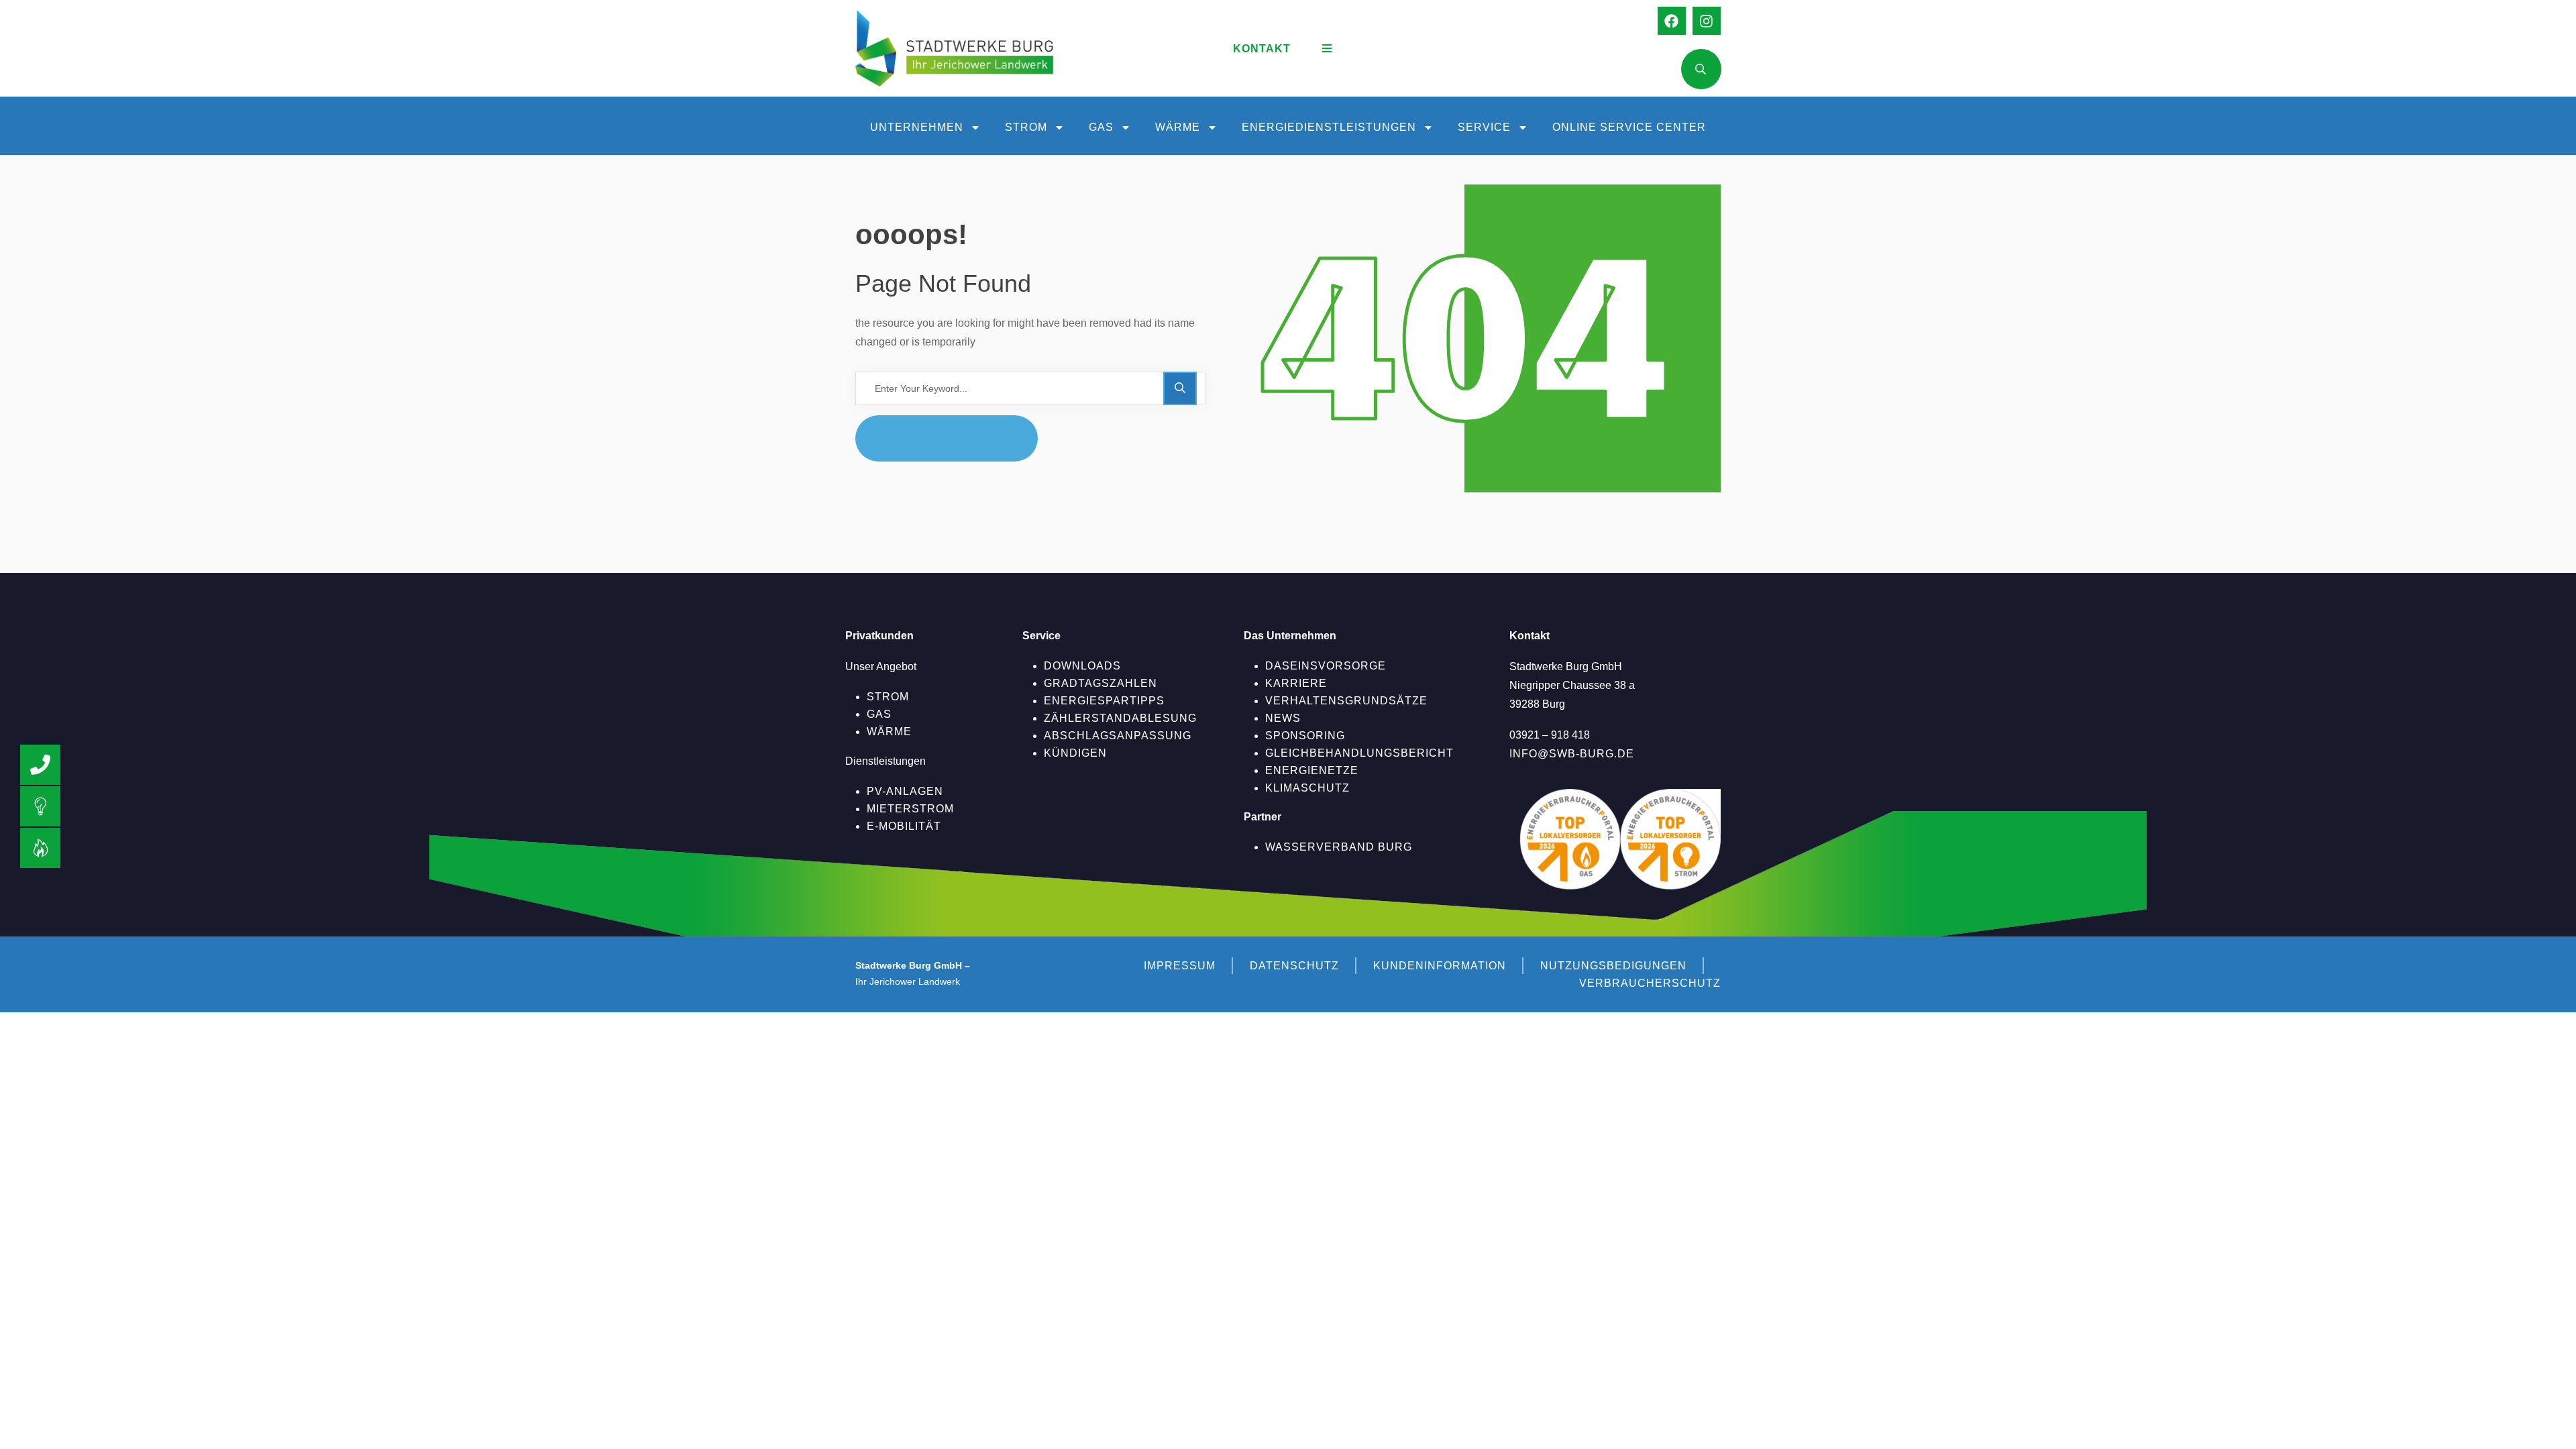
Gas (1101, 127)
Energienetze (1312, 770)
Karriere (1296, 683)
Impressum (1180, 966)
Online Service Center (1629, 127)
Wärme (1178, 127)
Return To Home (957, 438)
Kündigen (1075, 753)
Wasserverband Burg (1339, 847)
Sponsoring (1305, 736)
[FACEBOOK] (1672, 21)
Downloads (1082, 666)
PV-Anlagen (905, 791)
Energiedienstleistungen (1329, 127)
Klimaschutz (1307, 788)
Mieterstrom (910, 809)
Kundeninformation (1440, 966)
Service (1484, 127)
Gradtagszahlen (1101, 683)
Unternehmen (917, 127)
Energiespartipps (1104, 701)
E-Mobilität (904, 826)
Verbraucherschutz (1650, 983)
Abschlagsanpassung (1118, 736)
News (1283, 718)
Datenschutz (1294, 966)
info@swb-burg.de (1572, 754)
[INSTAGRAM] (1707, 21)
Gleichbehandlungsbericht (1359, 753)
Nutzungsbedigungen (1613, 966)
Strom (1026, 127)
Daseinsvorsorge (1326, 666)
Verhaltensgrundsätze (1346, 701)
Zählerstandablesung (1120, 718)
